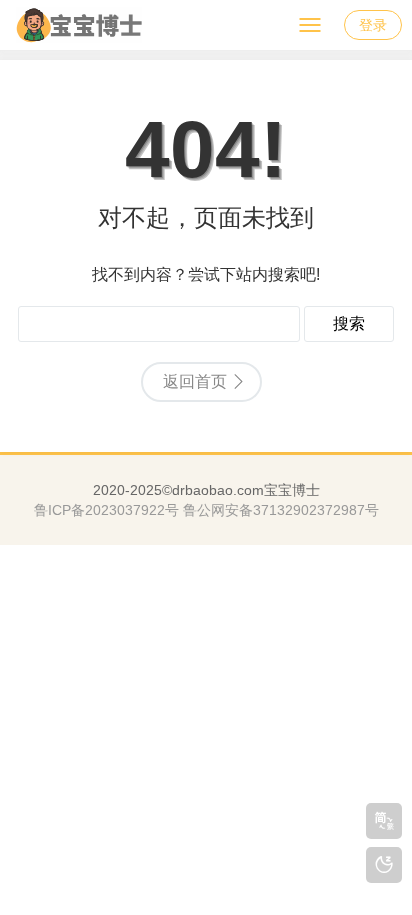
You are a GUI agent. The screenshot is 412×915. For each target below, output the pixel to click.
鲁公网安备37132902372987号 (281, 510)
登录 (373, 25)
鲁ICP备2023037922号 (106, 510)
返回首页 (195, 381)
